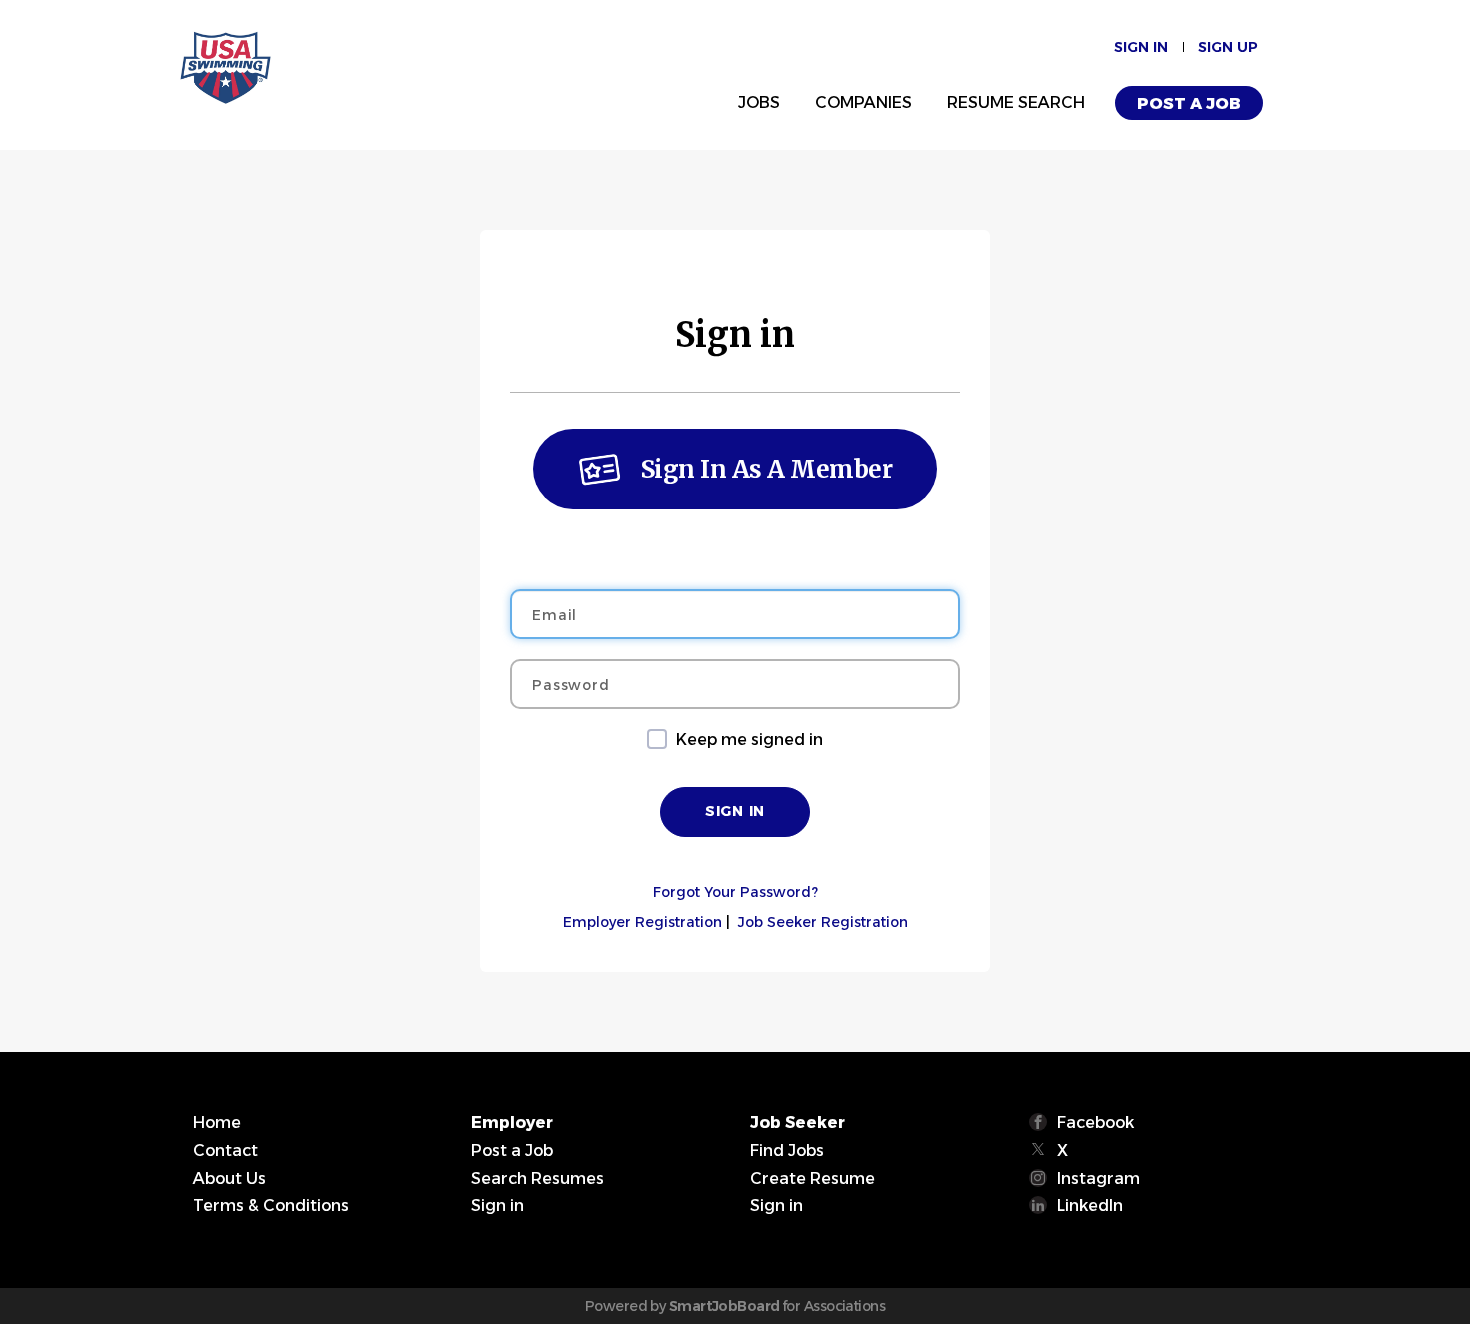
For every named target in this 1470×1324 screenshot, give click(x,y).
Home (217, 1122)
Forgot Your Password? (735, 892)
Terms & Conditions (271, 1205)
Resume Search (1016, 102)
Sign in (1141, 47)
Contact (225, 1150)
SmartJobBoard (724, 1306)
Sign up (1228, 47)
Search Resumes (537, 1178)
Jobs (759, 102)
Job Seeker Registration (823, 922)
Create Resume (812, 1178)
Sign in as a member (767, 469)
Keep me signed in (749, 739)
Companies (863, 102)
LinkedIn (1090, 1205)
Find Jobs (787, 1150)
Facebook (1095, 1122)
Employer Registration (642, 922)
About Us (229, 1178)
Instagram (1098, 1178)
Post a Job (1189, 103)
